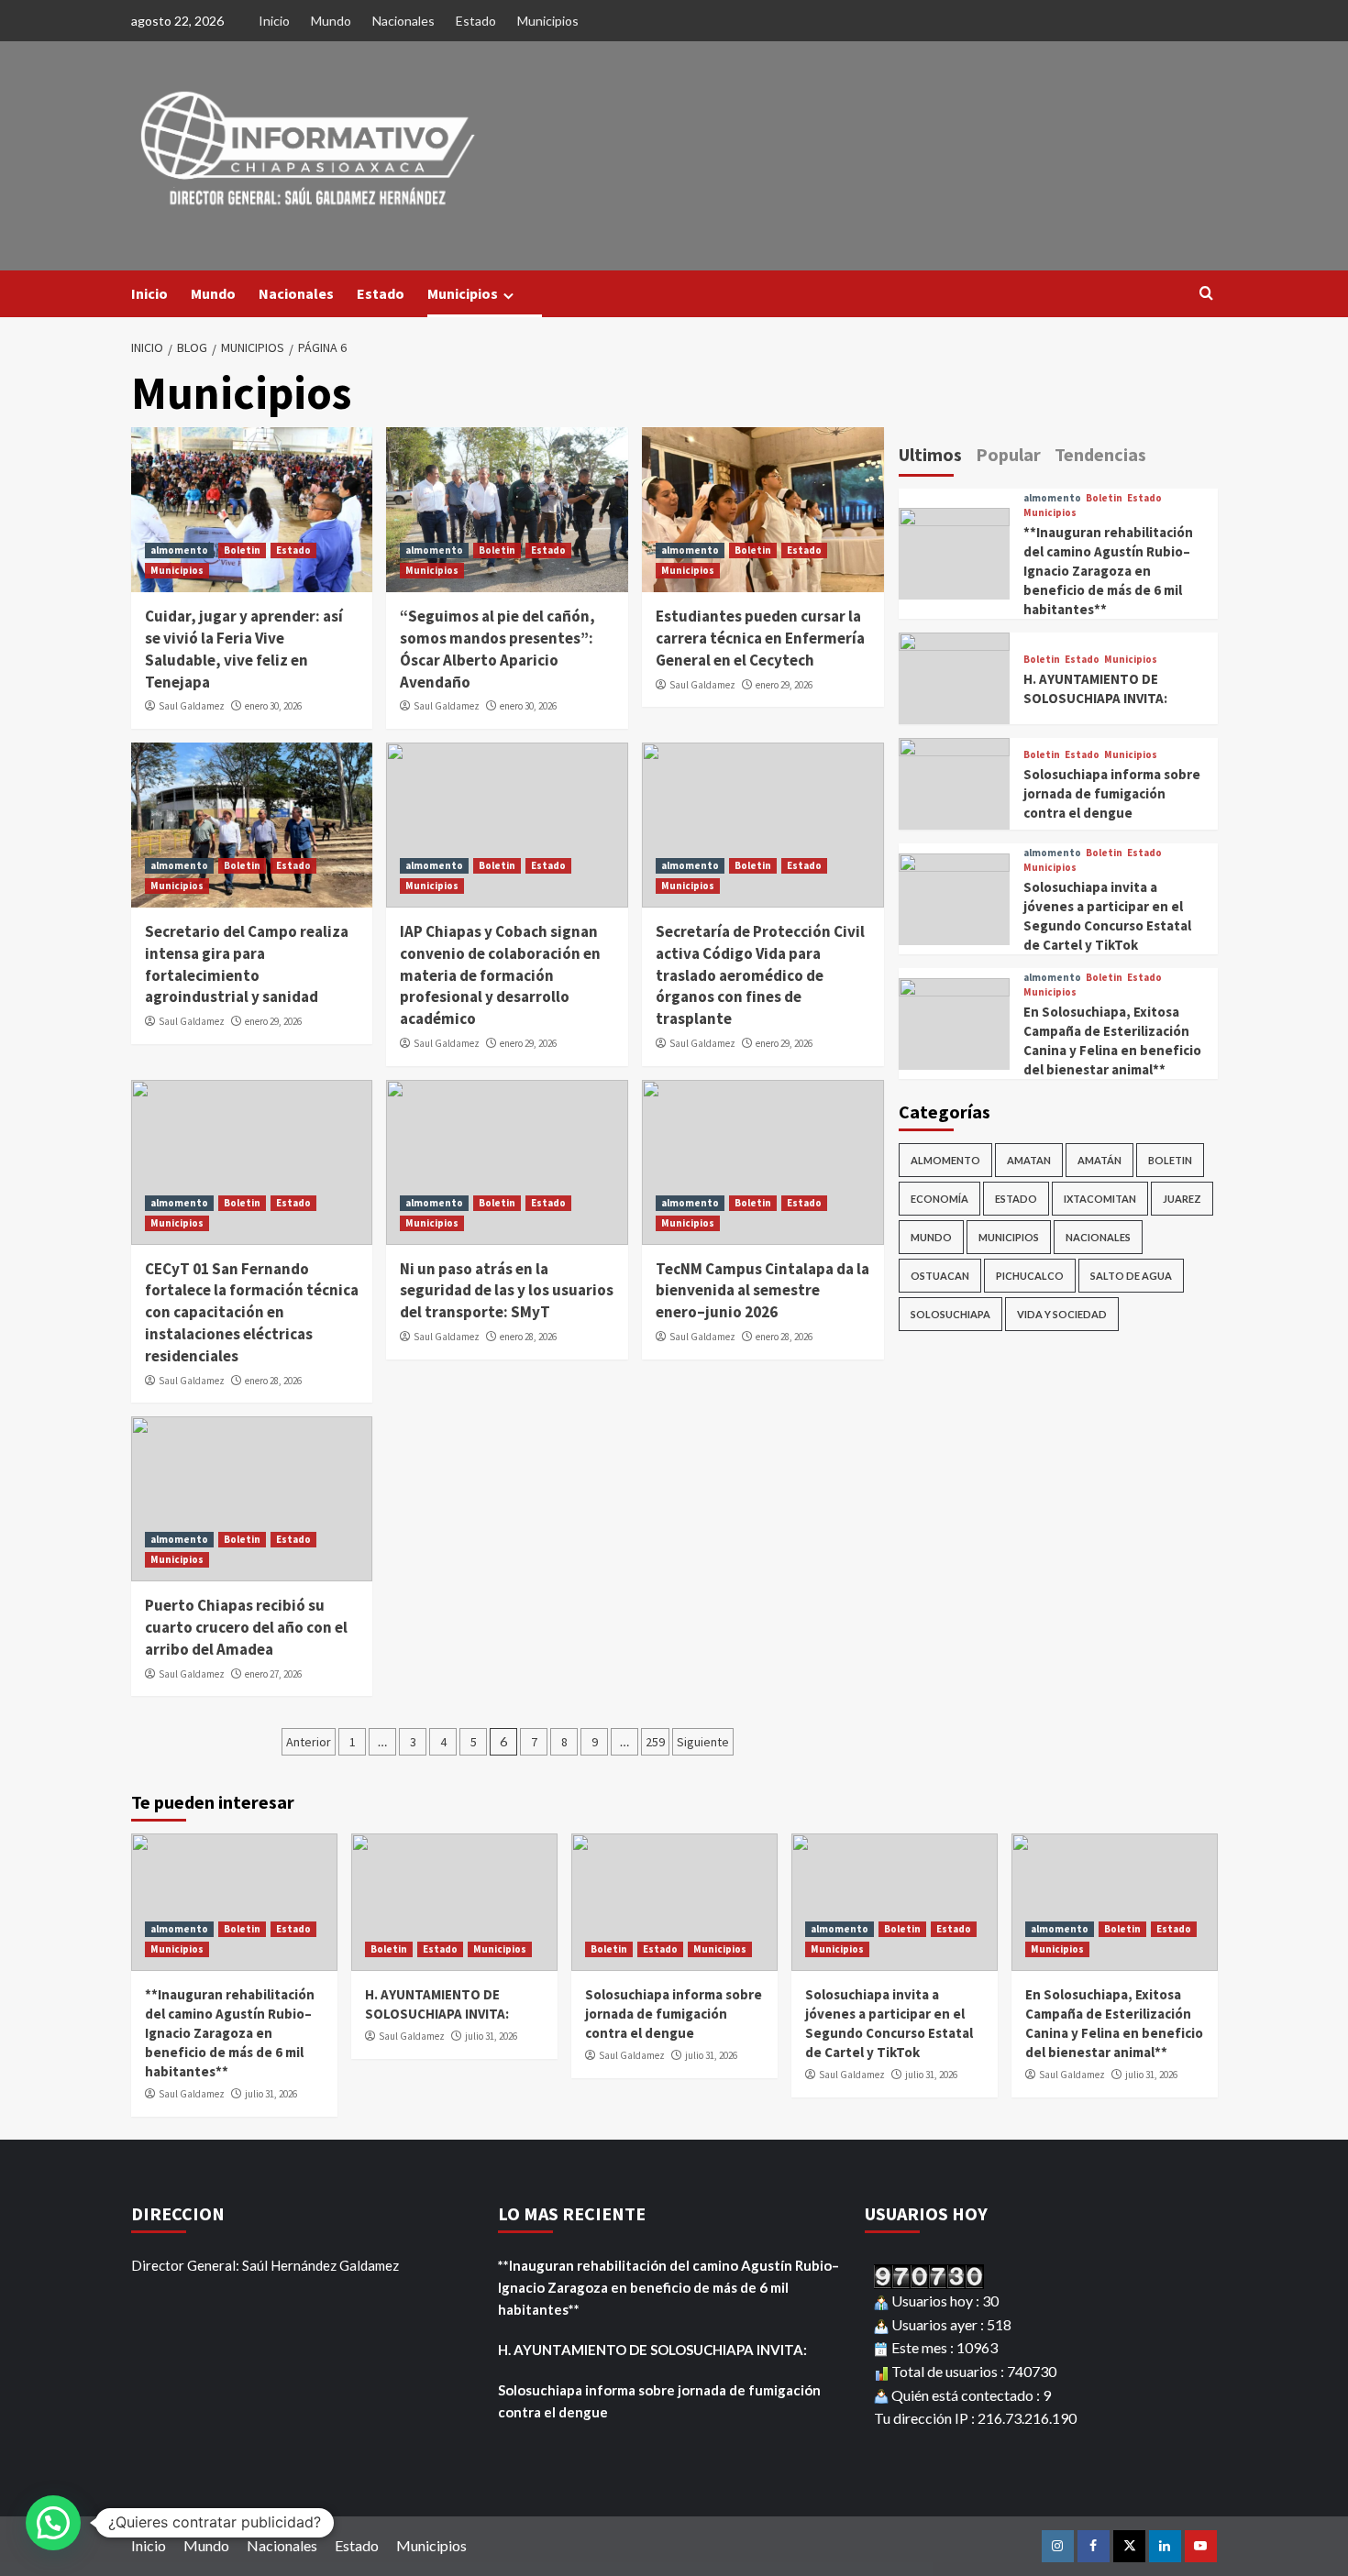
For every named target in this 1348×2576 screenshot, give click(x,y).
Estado (476, 21)
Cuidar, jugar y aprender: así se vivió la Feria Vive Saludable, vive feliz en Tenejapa (244, 649)
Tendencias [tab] (1100, 454)
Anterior (309, 1742)
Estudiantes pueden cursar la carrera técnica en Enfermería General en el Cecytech (760, 638)
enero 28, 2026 (273, 1381)
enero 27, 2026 (273, 1674)
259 (655, 1742)
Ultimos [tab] (930, 454)
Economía (939, 1199)
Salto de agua (1131, 1276)
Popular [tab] (1008, 454)
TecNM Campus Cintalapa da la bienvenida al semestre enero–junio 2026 (762, 1291)
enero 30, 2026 (273, 706)
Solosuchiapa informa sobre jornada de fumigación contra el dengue (1112, 793)
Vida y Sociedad (1062, 1314)
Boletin (242, 550)
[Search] (1206, 294)
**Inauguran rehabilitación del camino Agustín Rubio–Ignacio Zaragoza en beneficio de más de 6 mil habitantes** (1108, 571)
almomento (179, 550)
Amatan (1029, 1160)
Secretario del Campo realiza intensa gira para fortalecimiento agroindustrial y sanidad (247, 964)
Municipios (548, 21)
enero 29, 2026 (784, 685)
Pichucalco (1030, 1276)
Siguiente (703, 1742)
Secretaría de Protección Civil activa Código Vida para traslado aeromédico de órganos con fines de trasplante (760, 975)
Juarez (1182, 1199)
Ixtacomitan (1100, 1199)
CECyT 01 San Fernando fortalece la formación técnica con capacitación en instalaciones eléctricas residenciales (252, 1312)
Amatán (1099, 1160)
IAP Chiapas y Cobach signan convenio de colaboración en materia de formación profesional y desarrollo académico (500, 975)
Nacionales (403, 21)
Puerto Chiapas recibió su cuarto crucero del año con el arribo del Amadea (246, 1627)
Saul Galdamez (192, 706)
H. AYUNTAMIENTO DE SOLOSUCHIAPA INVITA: (652, 2350)
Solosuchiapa (950, 1314)
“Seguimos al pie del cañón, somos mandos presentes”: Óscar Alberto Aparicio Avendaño (497, 649)
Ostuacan (940, 1276)
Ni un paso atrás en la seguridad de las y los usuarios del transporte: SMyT (507, 1291)
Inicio (274, 21)
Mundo (331, 21)
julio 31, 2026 (271, 2094)
